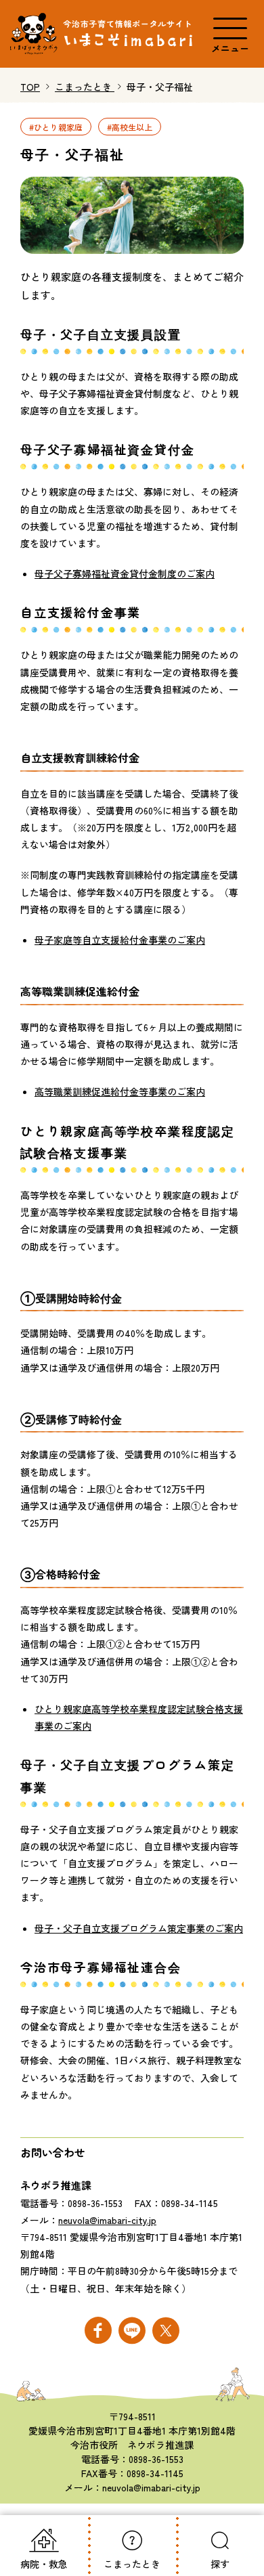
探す (220, 2564)
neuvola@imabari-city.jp (107, 2220)
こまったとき (132, 2564)
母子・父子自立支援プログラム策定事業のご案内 (139, 1928)
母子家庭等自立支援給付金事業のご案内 (120, 940)
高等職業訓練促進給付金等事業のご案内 (120, 1091)
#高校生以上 (130, 126)
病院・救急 (44, 2564)
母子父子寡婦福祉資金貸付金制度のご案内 (125, 573)
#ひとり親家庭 (56, 126)
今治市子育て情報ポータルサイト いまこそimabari (103, 34)
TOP (30, 87)
